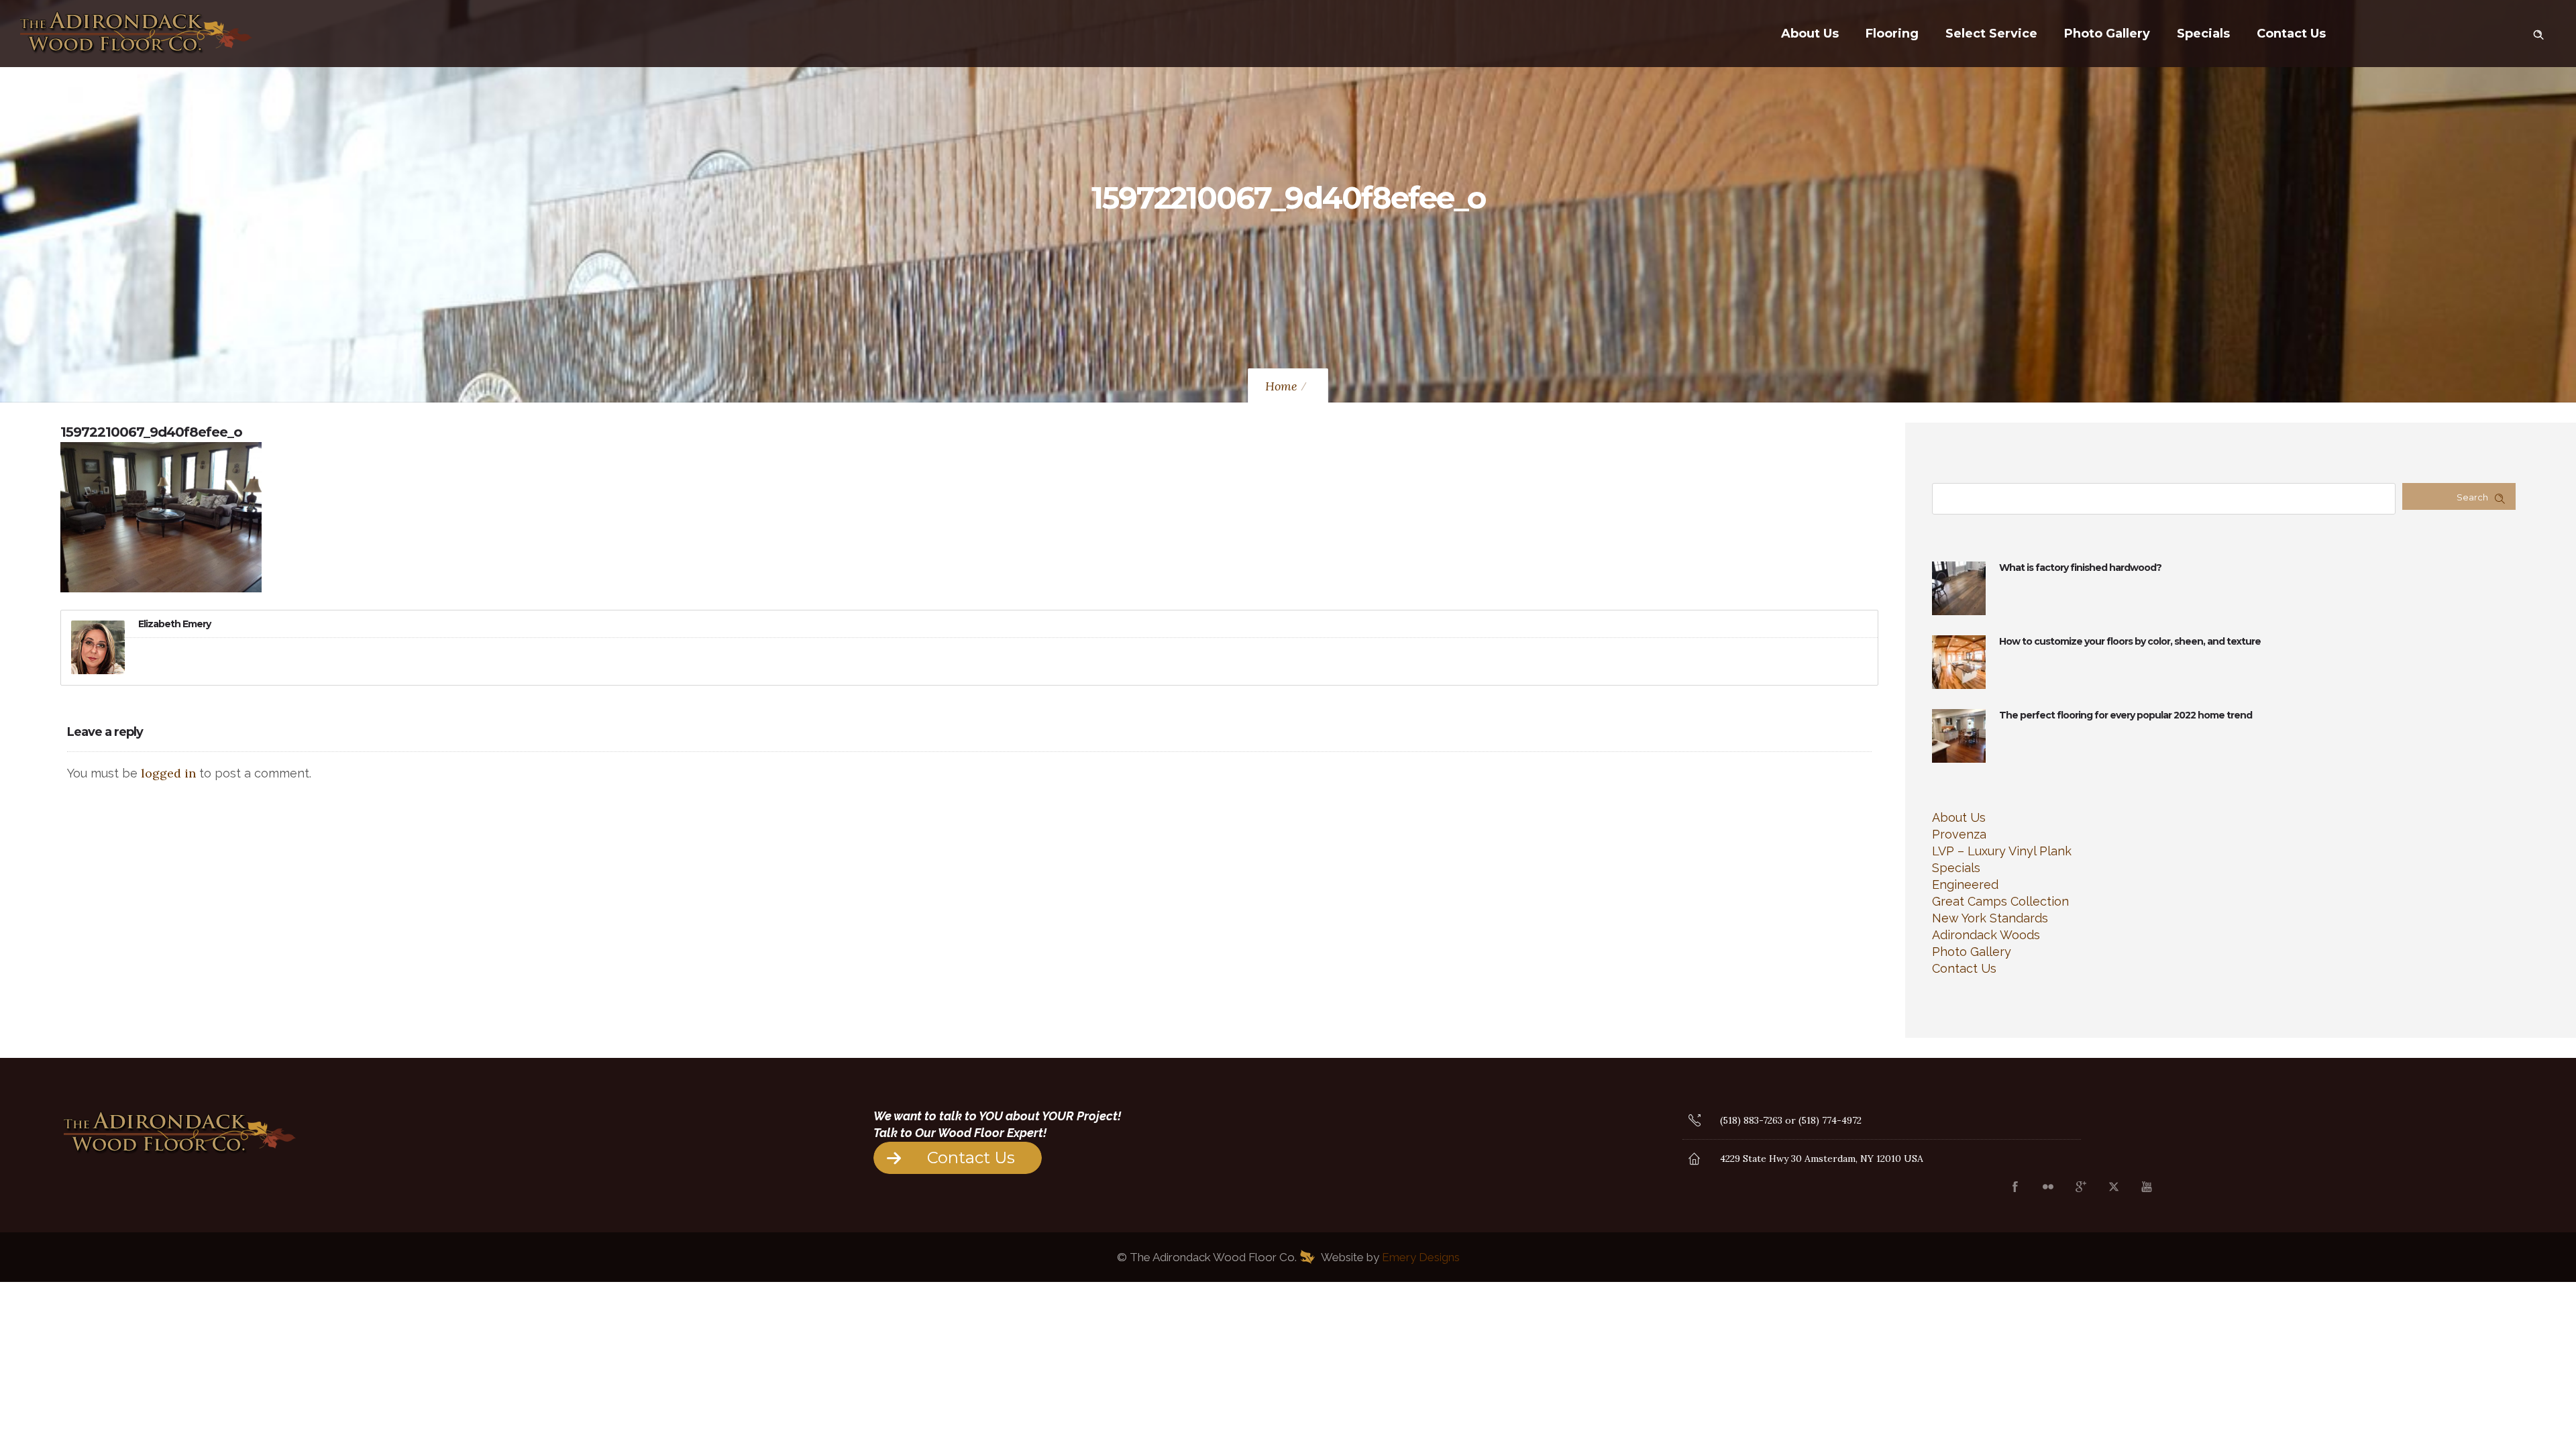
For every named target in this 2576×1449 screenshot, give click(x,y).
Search (2472, 497)
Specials (2203, 34)
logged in (168, 773)
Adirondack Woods (1986, 935)
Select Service (1991, 34)
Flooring (1892, 34)
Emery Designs (1421, 1257)
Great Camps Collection (2000, 901)
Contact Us (2291, 34)
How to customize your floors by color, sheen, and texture (2130, 641)
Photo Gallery (2107, 34)
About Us (1810, 34)
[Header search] (2538, 32)
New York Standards (1990, 918)
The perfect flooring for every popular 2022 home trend (2126, 715)
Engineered (1965, 884)
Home (1281, 386)
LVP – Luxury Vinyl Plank (2002, 851)
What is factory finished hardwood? (2080, 568)
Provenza (1959, 834)
